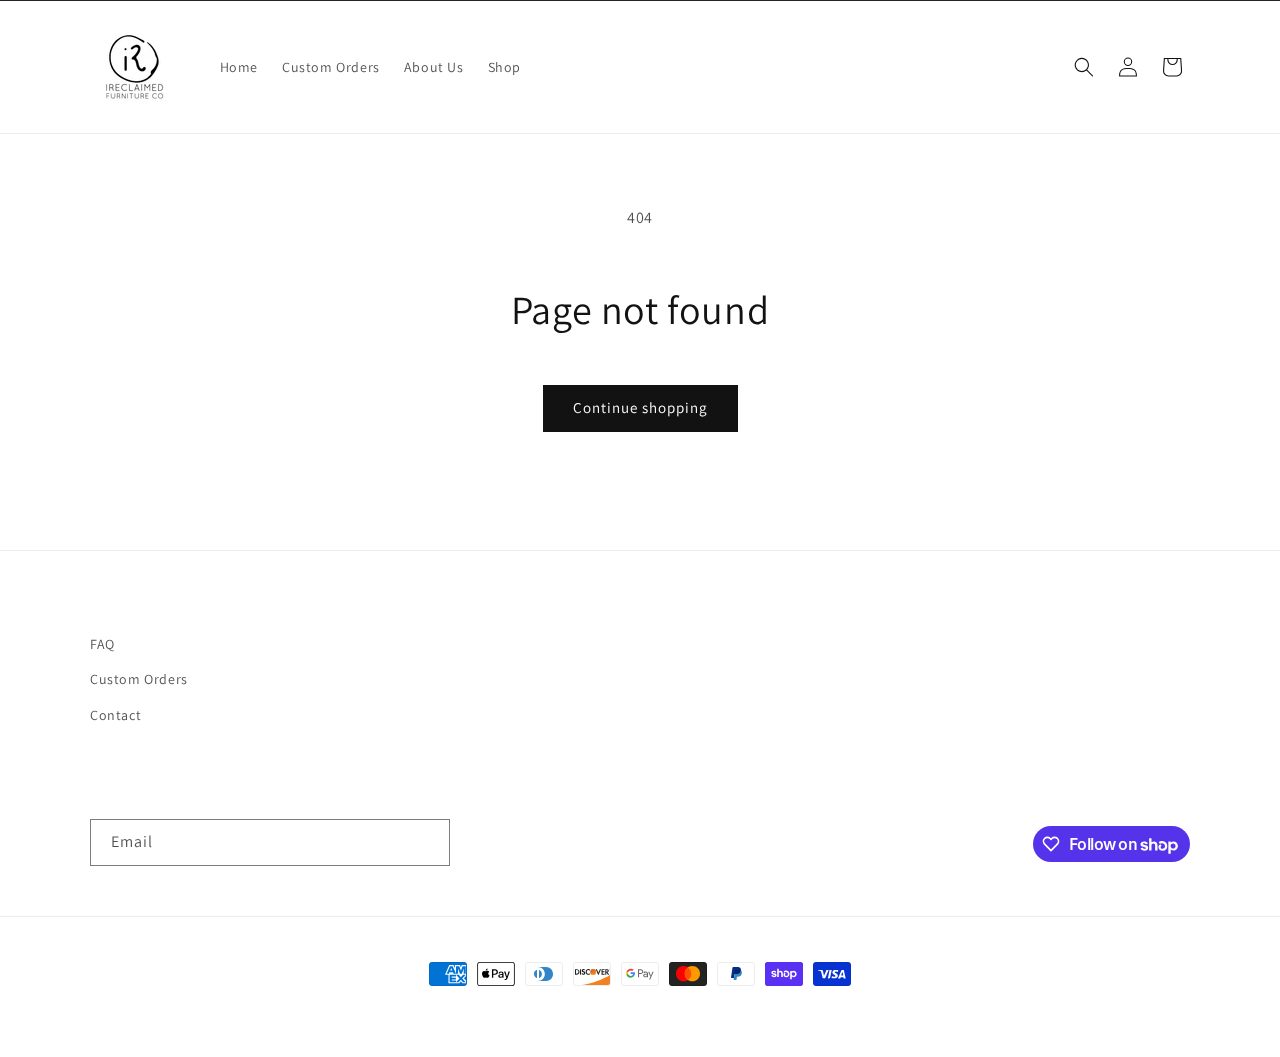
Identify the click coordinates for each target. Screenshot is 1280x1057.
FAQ (102, 644)
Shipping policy (960, 1011)
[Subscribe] (427, 842)
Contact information (647, 1011)
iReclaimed (348, 1011)
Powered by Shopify (431, 1011)
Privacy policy (758, 1011)
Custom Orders (139, 679)
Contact (115, 715)
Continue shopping (640, 407)
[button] (1084, 67)
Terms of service (857, 1011)
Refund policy (537, 1011)
